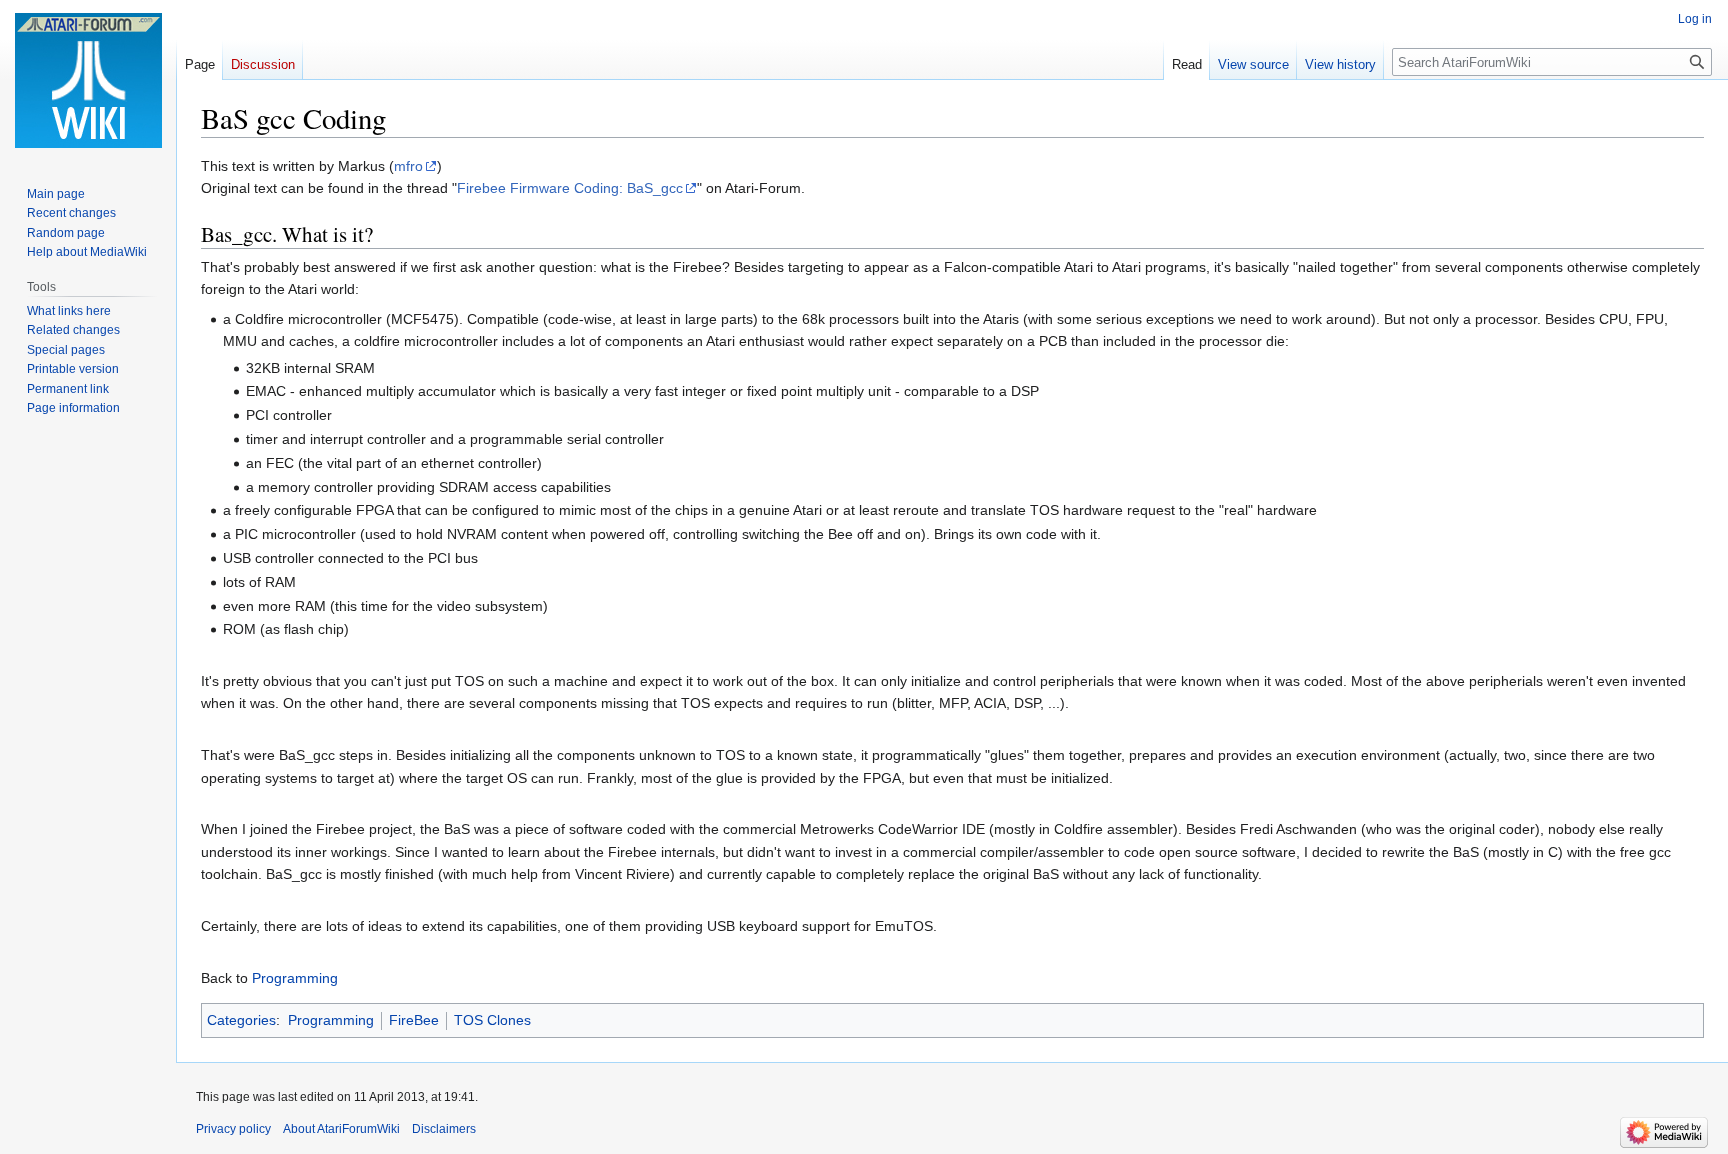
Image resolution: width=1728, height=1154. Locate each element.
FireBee (414, 1020)
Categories (241, 1020)
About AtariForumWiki (341, 1129)
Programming (295, 978)
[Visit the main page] (88, 80)
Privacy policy (233, 1129)
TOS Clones (492, 1020)
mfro (408, 166)
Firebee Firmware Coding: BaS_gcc (570, 188)
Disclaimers (444, 1129)
